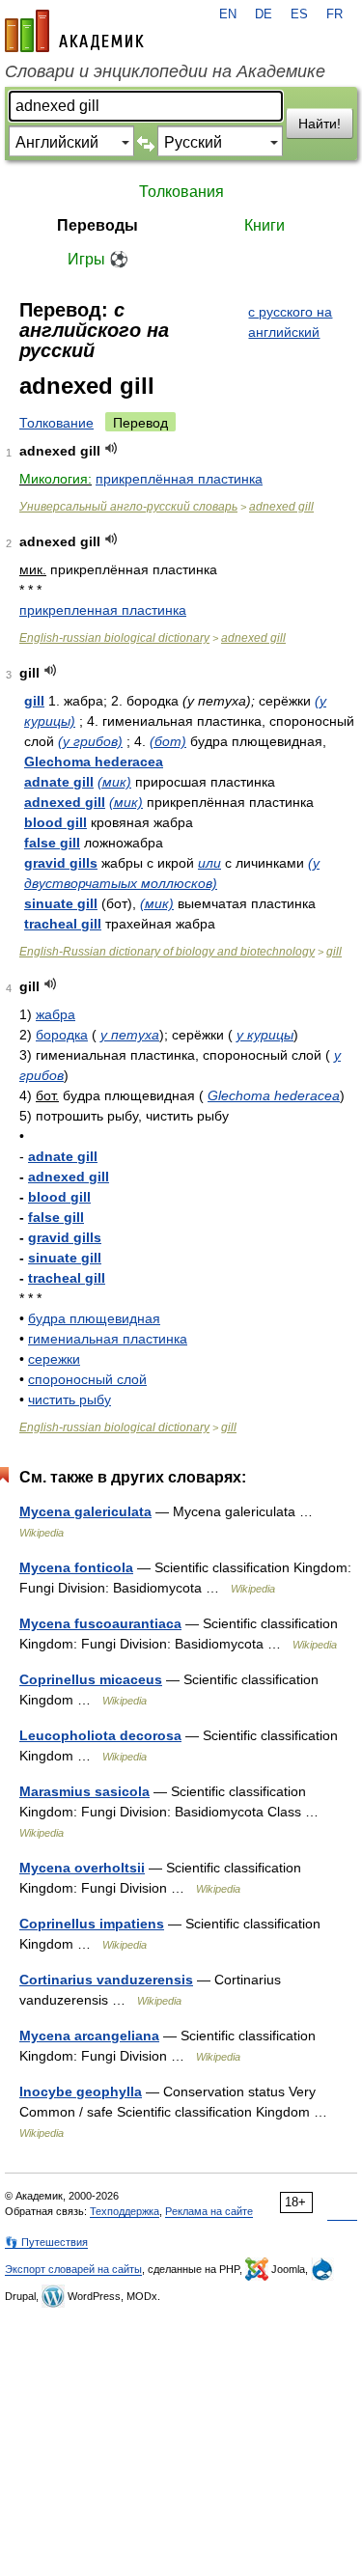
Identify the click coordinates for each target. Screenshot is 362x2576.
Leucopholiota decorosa (100, 1735)
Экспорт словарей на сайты (73, 2269)
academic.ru (74, 31)
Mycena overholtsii (82, 1868)
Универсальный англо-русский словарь (128, 507)
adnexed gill (281, 507)
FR (334, 14)
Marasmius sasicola (84, 1791)
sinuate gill (61, 903)
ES (299, 14)
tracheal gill (63, 924)
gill (34, 701)
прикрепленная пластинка (103, 610)
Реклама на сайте (209, 2211)
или (209, 863)
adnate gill (59, 782)
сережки (54, 1359)
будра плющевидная (94, 1318)
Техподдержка (125, 2211)
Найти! (320, 124)
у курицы (265, 1035)
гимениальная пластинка (108, 1339)
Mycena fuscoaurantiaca (100, 1623)
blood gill (56, 822)
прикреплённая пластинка (179, 479)
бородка (62, 1035)
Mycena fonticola (76, 1567)
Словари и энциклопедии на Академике (165, 71)
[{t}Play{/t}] (111, 448)
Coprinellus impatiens (92, 1924)
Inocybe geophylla (81, 2091)
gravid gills (61, 863)
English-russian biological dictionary (114, 638)
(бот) (168, 741)
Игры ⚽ (98, 259)
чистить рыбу (70, 1399)
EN (228, 14)
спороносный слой (87, 1379)
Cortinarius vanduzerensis (106, 1980)
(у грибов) (90, 741)
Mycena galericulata (85, 1511)
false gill (52, 843)
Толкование (56, 423)
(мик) (114, 782)
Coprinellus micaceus (91, 1679)
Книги (265, 225)
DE (264, 14)
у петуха (130, 1035)
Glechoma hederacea (94, 762)
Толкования (181, 192)
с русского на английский (290, 322)
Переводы (97, 225)
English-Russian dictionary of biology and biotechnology (167, 952)
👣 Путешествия (46, 2242)
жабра (56, 1014)
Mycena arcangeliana (89, 2036)
